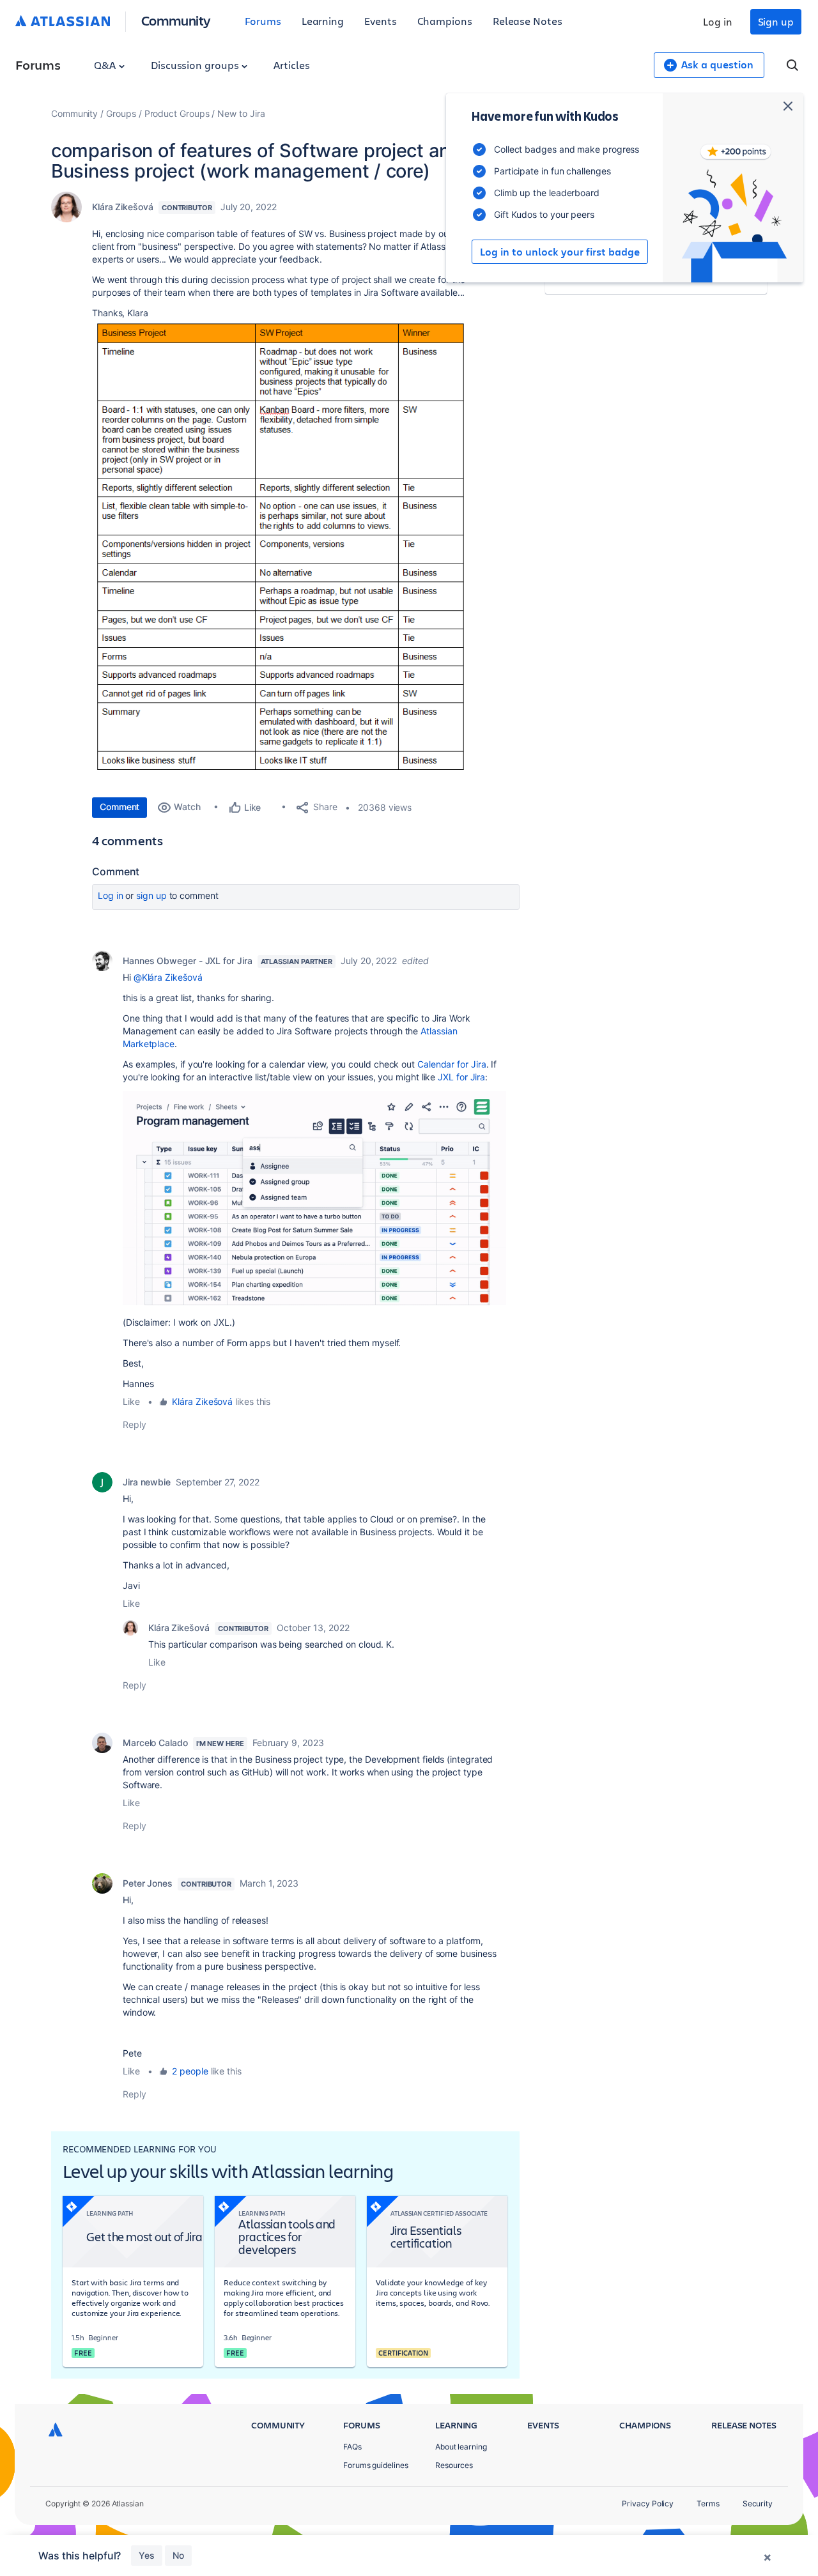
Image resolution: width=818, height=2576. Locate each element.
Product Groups (177, 113)
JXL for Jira (461, 1077)
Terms (708, 2503)
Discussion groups (196, 65)
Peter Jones (148, 1883)
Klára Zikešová (123, 207)
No (178, 2555)
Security (758, 2503)
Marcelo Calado (155, 1743)
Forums (263, 21)
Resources (454, 2465)
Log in (718, 21)
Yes (147, 2555)
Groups (121, 113)
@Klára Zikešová (168, 977)
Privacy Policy (648, 2503)
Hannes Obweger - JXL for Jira (188, 961)
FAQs (352, 2447)
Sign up (776, 21)
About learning (461, 2447)
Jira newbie (147, 1482)
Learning (323, 21)
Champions (445, 21)
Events (381, 21)
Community (176, 20)
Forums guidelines (376, 2465)
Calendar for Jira (452, 1064)
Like (131, 1401)
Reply (135, 1424)
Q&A (106, 65)
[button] (284, 552)
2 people (190, 2071)
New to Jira (241, 113)
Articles (291, 65)
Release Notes (528, 21)
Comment (120, 807)
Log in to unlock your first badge (560, 252)
